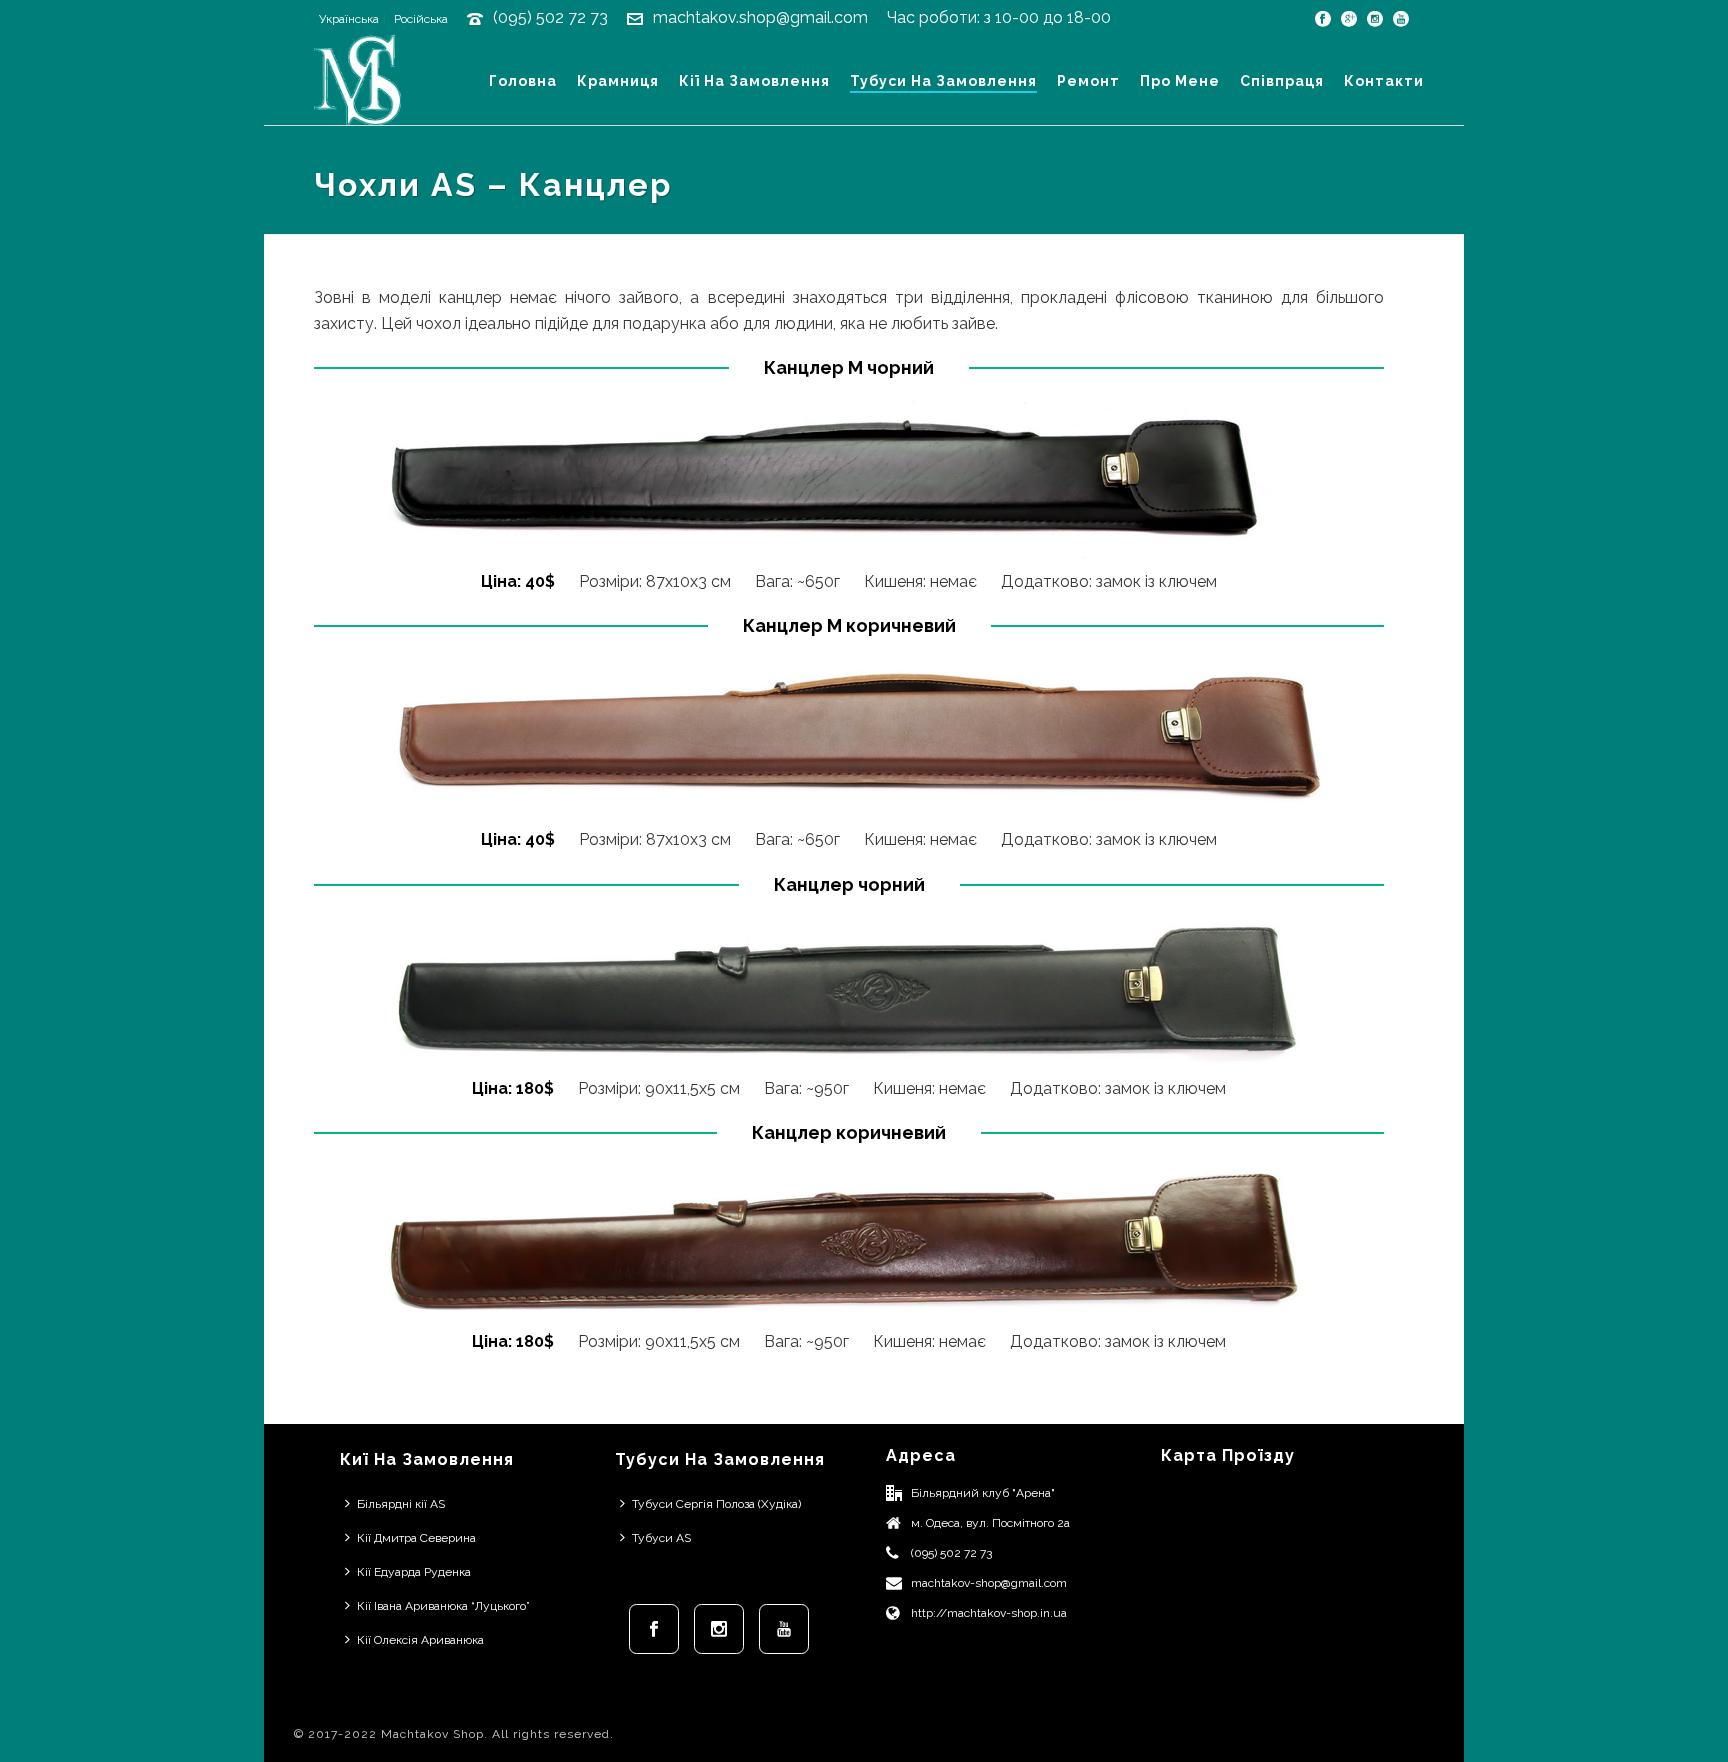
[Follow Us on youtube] (784, 1629)
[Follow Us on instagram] (719, 1629)
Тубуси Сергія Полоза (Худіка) (716, 1504)
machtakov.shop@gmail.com (760, 17)
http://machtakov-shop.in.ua (989, 1613)
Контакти (1384, 81)
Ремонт (1088, 81)
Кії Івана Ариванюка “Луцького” (443, 1606)
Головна (523, 81)
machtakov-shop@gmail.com (989, 1583)
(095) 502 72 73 (550, 17)
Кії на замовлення (754, 81)
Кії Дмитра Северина (416, 1538)
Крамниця (618, 81)
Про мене (1180, 81)
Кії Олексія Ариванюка (420, 1640)
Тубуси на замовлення (943, 81)
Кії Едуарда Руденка (414, 1572)
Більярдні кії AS (401, 1504)
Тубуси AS (661, 1538)
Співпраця (1282, 81)
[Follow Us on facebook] (654, 1629)
